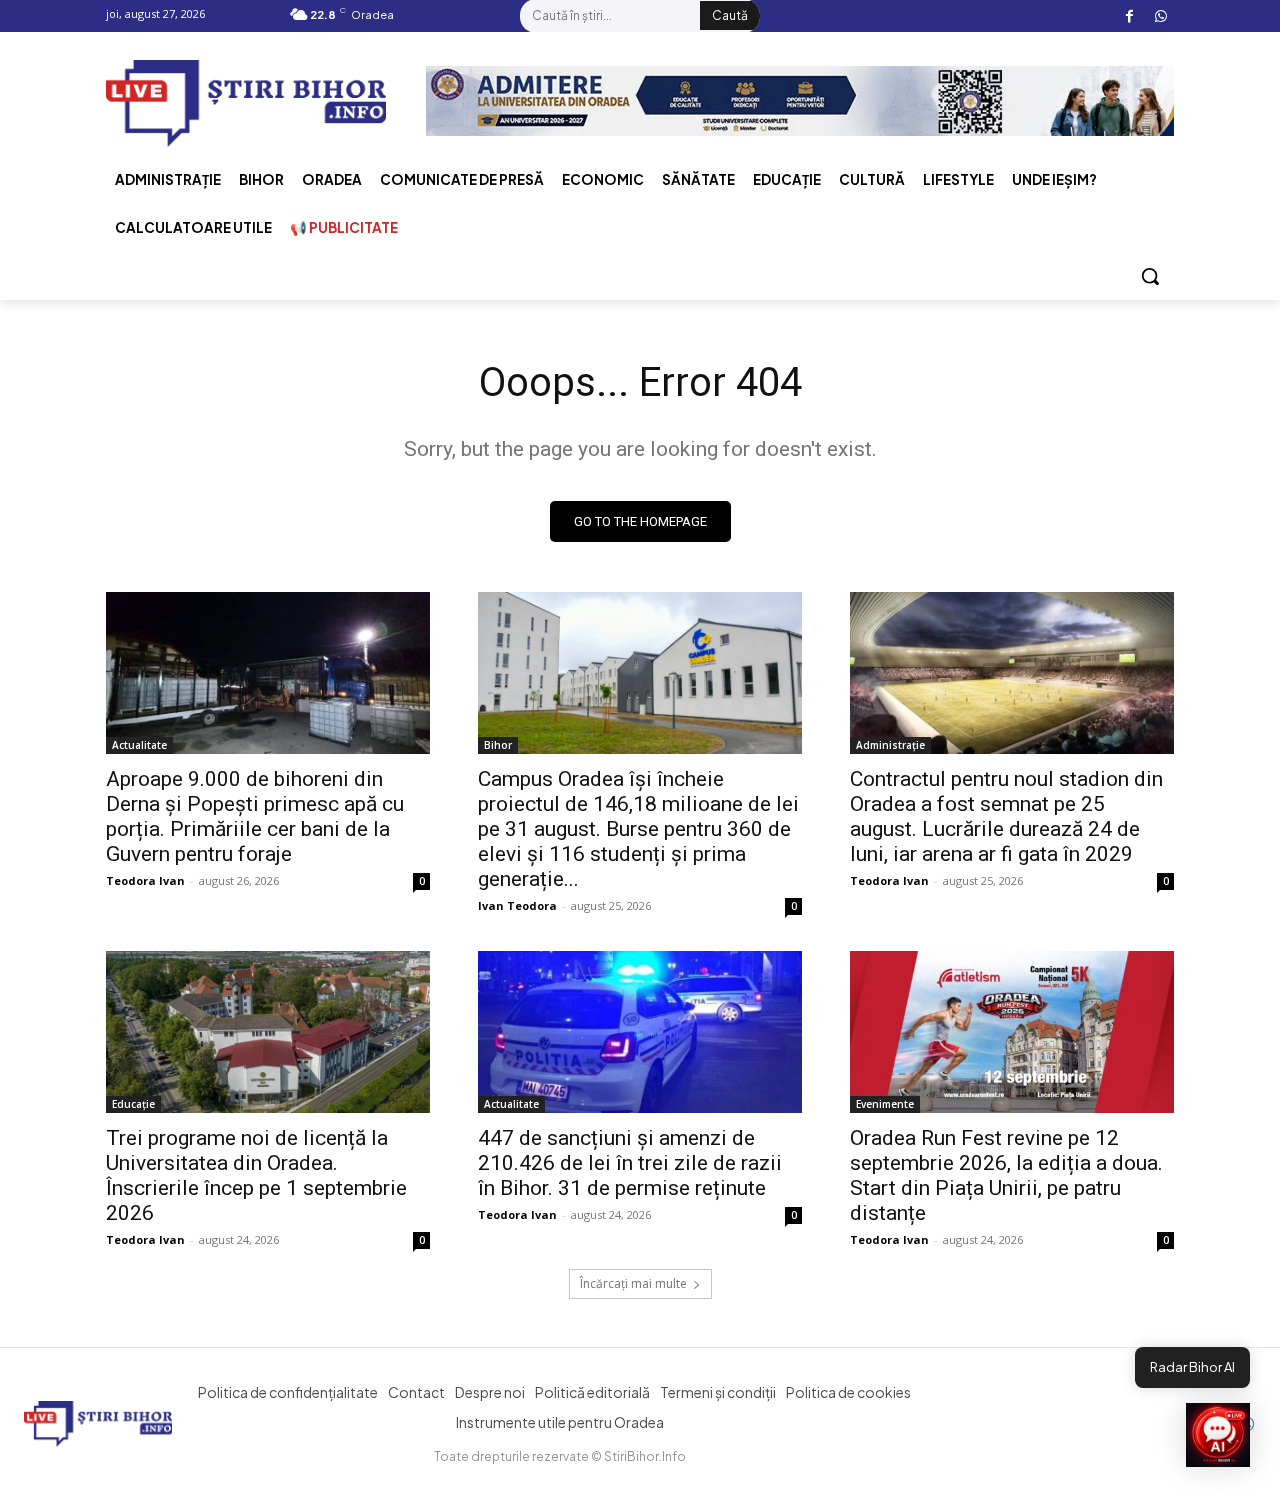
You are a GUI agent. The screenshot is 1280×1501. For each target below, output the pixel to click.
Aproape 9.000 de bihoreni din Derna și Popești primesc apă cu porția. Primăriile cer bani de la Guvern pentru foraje (255, 816)
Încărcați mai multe (633, 1283)
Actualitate (139, 745)
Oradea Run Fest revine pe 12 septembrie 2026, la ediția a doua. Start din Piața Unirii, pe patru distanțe (1006, 1175)
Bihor (498, 745)
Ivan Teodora (517, 905)
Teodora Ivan (145, 880)
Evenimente (885, 1104)
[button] (1150, 276)
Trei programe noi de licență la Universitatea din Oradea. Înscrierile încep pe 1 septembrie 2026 (256, 1175)
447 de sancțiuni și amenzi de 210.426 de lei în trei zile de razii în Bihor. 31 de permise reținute (630, 1163)
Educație (133, 1104)
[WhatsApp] (1160, 16)
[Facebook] (1129, 16)
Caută (730, 15)
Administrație (890, 745)
